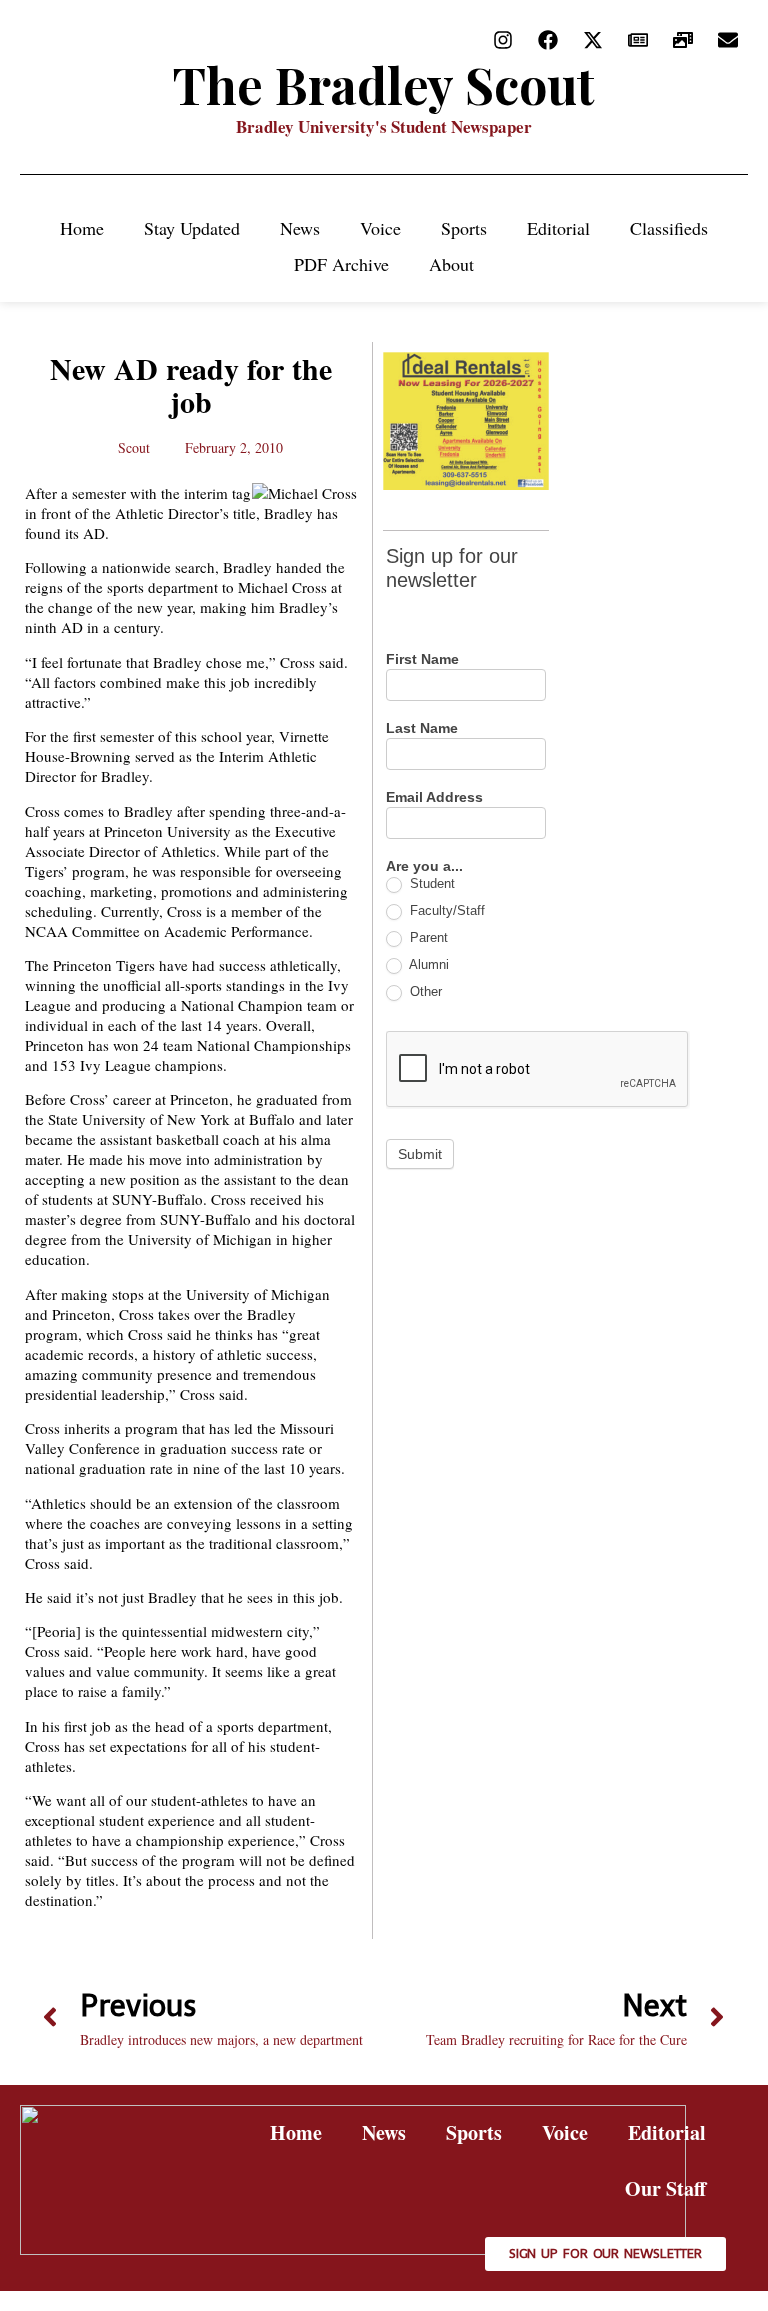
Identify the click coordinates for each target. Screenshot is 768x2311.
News (300, 228)
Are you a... (424, 866)
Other (424, 991)
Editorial (558, 228)
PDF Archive (341, 264)
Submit (420, 1154)
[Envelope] (728, 40)
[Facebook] (548, 40)
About (451, 264)
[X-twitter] (593, 40)
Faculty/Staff (445, 910)
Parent (427, 937)
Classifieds (669, 228)
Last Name (422, 728)
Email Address (434, 797)
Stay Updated (192, 228)
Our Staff (665, 2188)
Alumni (427, 964)
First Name (422, 659)
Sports (464, 228)
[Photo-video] (683, 40)
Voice (380, 228)
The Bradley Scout (384, 84)
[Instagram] (503, 40)
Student (430, 883)
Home (82, 228)
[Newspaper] (638, 40)
